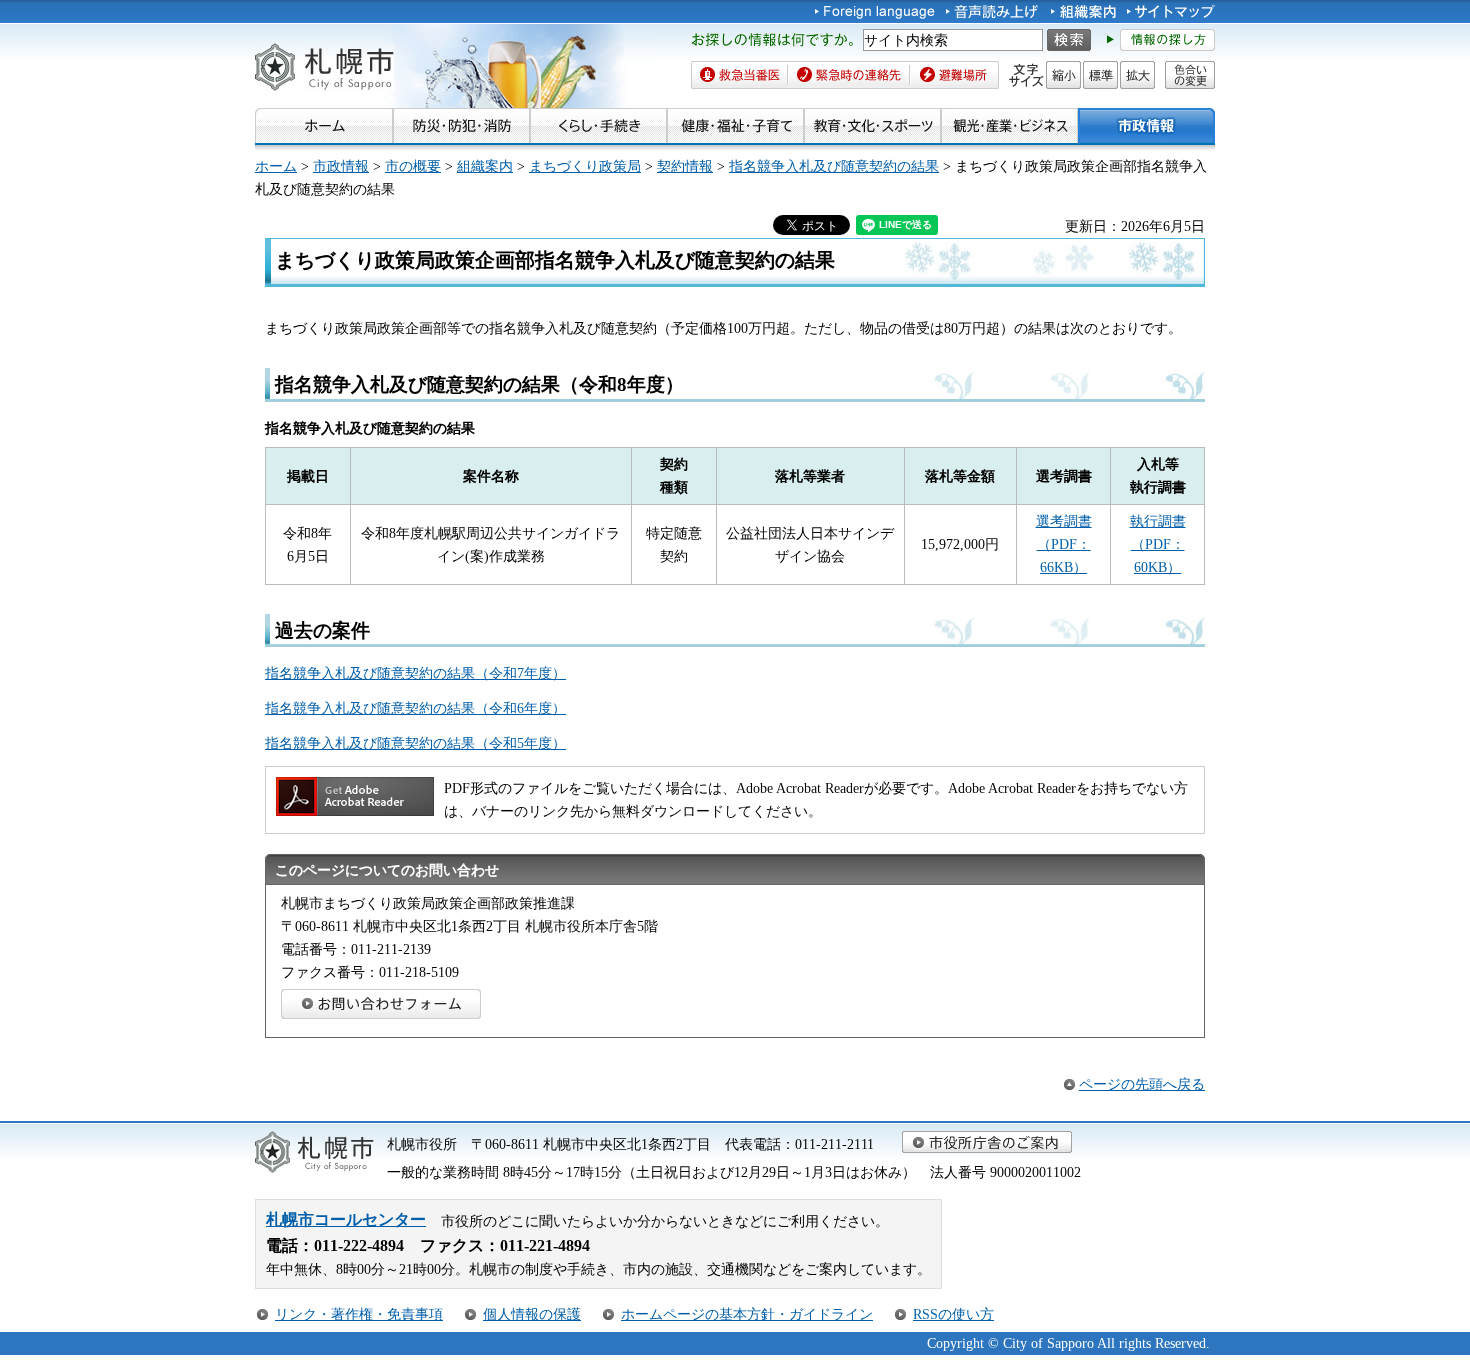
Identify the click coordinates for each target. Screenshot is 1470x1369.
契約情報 (685, 166)
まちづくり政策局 (585, 166)
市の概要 (413, 166)
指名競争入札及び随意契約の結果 (834, 166)
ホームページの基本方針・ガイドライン (747, 1314)
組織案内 (485, 166)
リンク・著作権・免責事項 (359, 1314)
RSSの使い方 (953, 1314)
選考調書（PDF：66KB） (1064, 544)
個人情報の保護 (532, 1314)
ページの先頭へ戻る (1142, 1084)
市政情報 (341, 166)
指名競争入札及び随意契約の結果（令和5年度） (415, 743)
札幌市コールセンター (346, 1219)
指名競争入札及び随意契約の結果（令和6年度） (415, 708)
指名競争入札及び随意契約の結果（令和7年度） (415, 673)
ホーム (276, 166)
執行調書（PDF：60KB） (1158, 544)
